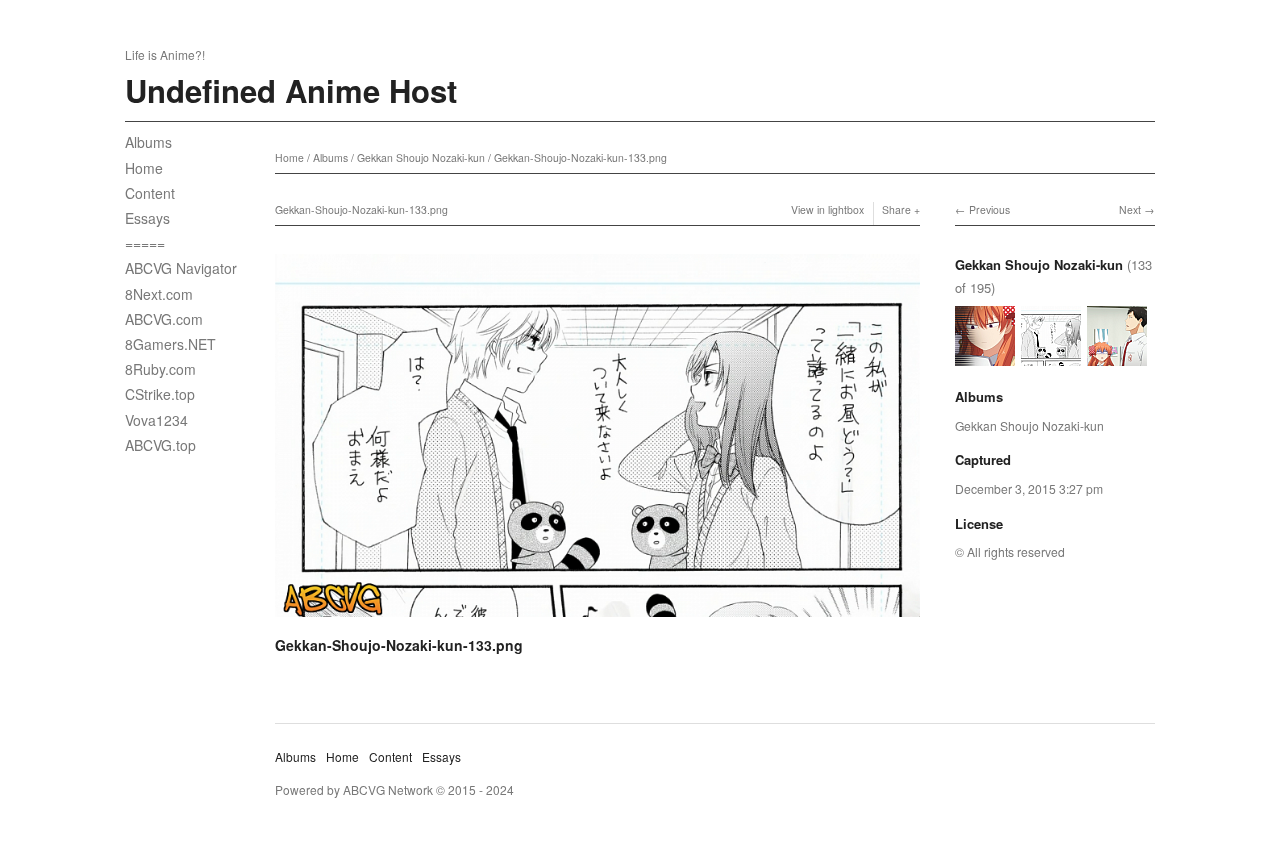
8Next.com (159, 294)
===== (145, 243)
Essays (147, 218)
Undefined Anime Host (291, 90)
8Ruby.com (160, 369)
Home (144, 168)
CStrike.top (160, 394)
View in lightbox (827, 209)
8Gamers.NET (170, 344)
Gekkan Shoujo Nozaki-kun (421, 157)
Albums (148, 142)
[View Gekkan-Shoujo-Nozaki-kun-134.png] (1117, 356)
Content (150, 193)
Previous (989, 209)
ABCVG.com (164, 319)
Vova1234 (156, 420)
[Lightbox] (597, 620)
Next (1130, 209)
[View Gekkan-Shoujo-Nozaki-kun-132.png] (985, 356)
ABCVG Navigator (181, 268)
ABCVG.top (160, 445)
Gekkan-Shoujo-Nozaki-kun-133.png (580, 157)
